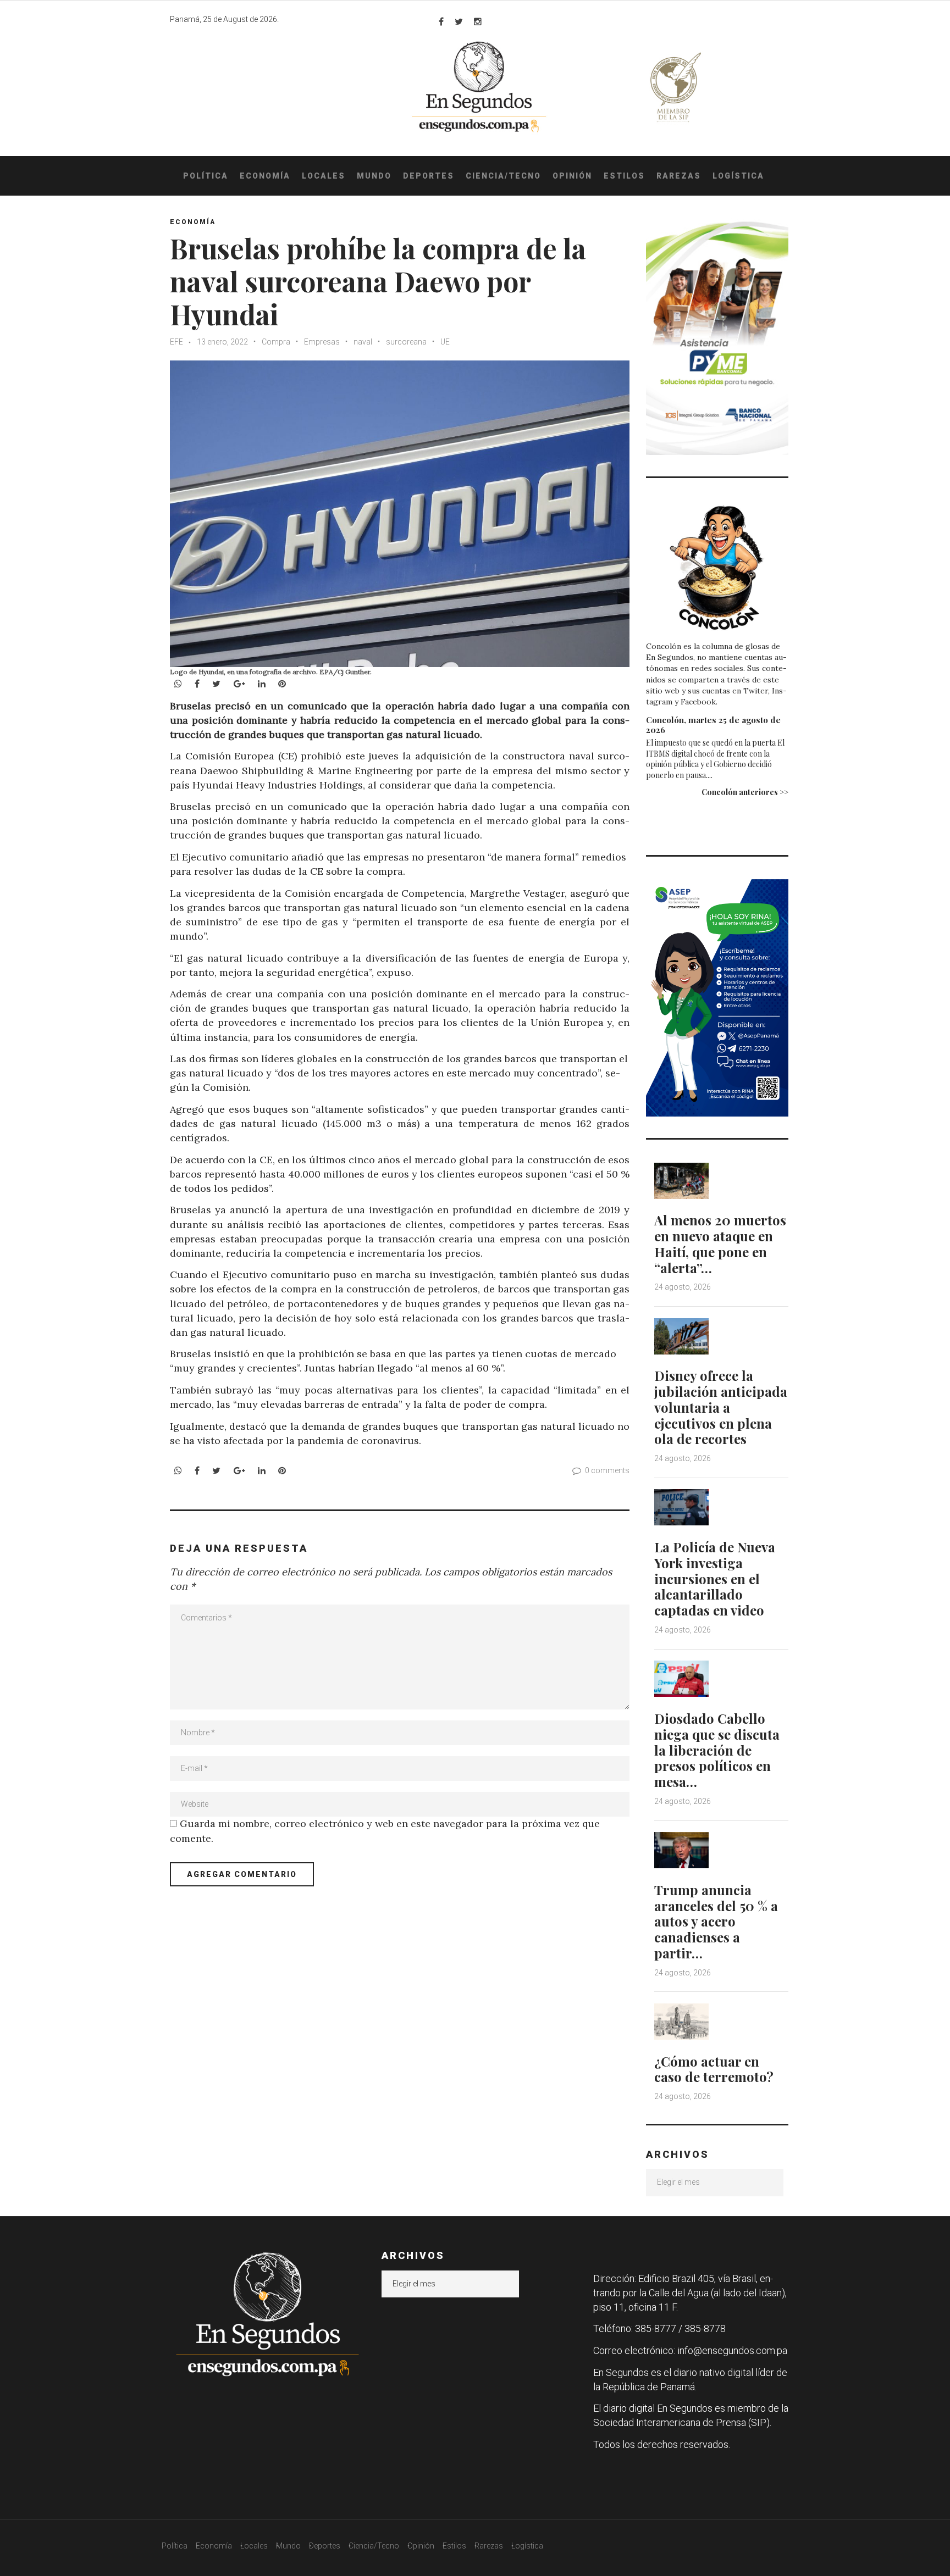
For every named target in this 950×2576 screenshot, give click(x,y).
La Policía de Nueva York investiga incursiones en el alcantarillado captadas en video (715, 1578)
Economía (265, 176)
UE (445, 342)
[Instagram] (478, 21)
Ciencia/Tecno (503, 176)
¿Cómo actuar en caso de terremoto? (714, 2069)
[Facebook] (441, 21)
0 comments (607, 1470)
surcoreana (406, 342)
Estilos (624, 176)
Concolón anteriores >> (745, 792)
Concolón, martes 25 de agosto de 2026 (713, 725)
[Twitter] (459, 21)
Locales (324, 176)
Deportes (429, 176)
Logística (738, 176)
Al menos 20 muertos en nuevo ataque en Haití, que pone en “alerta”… (720, 1243)
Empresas (322, 342)
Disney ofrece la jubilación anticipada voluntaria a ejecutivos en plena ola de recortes (721, 1407)
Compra (276, 342)
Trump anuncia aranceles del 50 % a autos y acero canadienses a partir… (716, 1921)
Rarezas (679, 176)
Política (206, 176)
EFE (176, 342)
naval (363, 342)
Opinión (572, 176)
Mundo (374, 176)
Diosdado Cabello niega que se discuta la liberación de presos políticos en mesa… (717, 1750)
